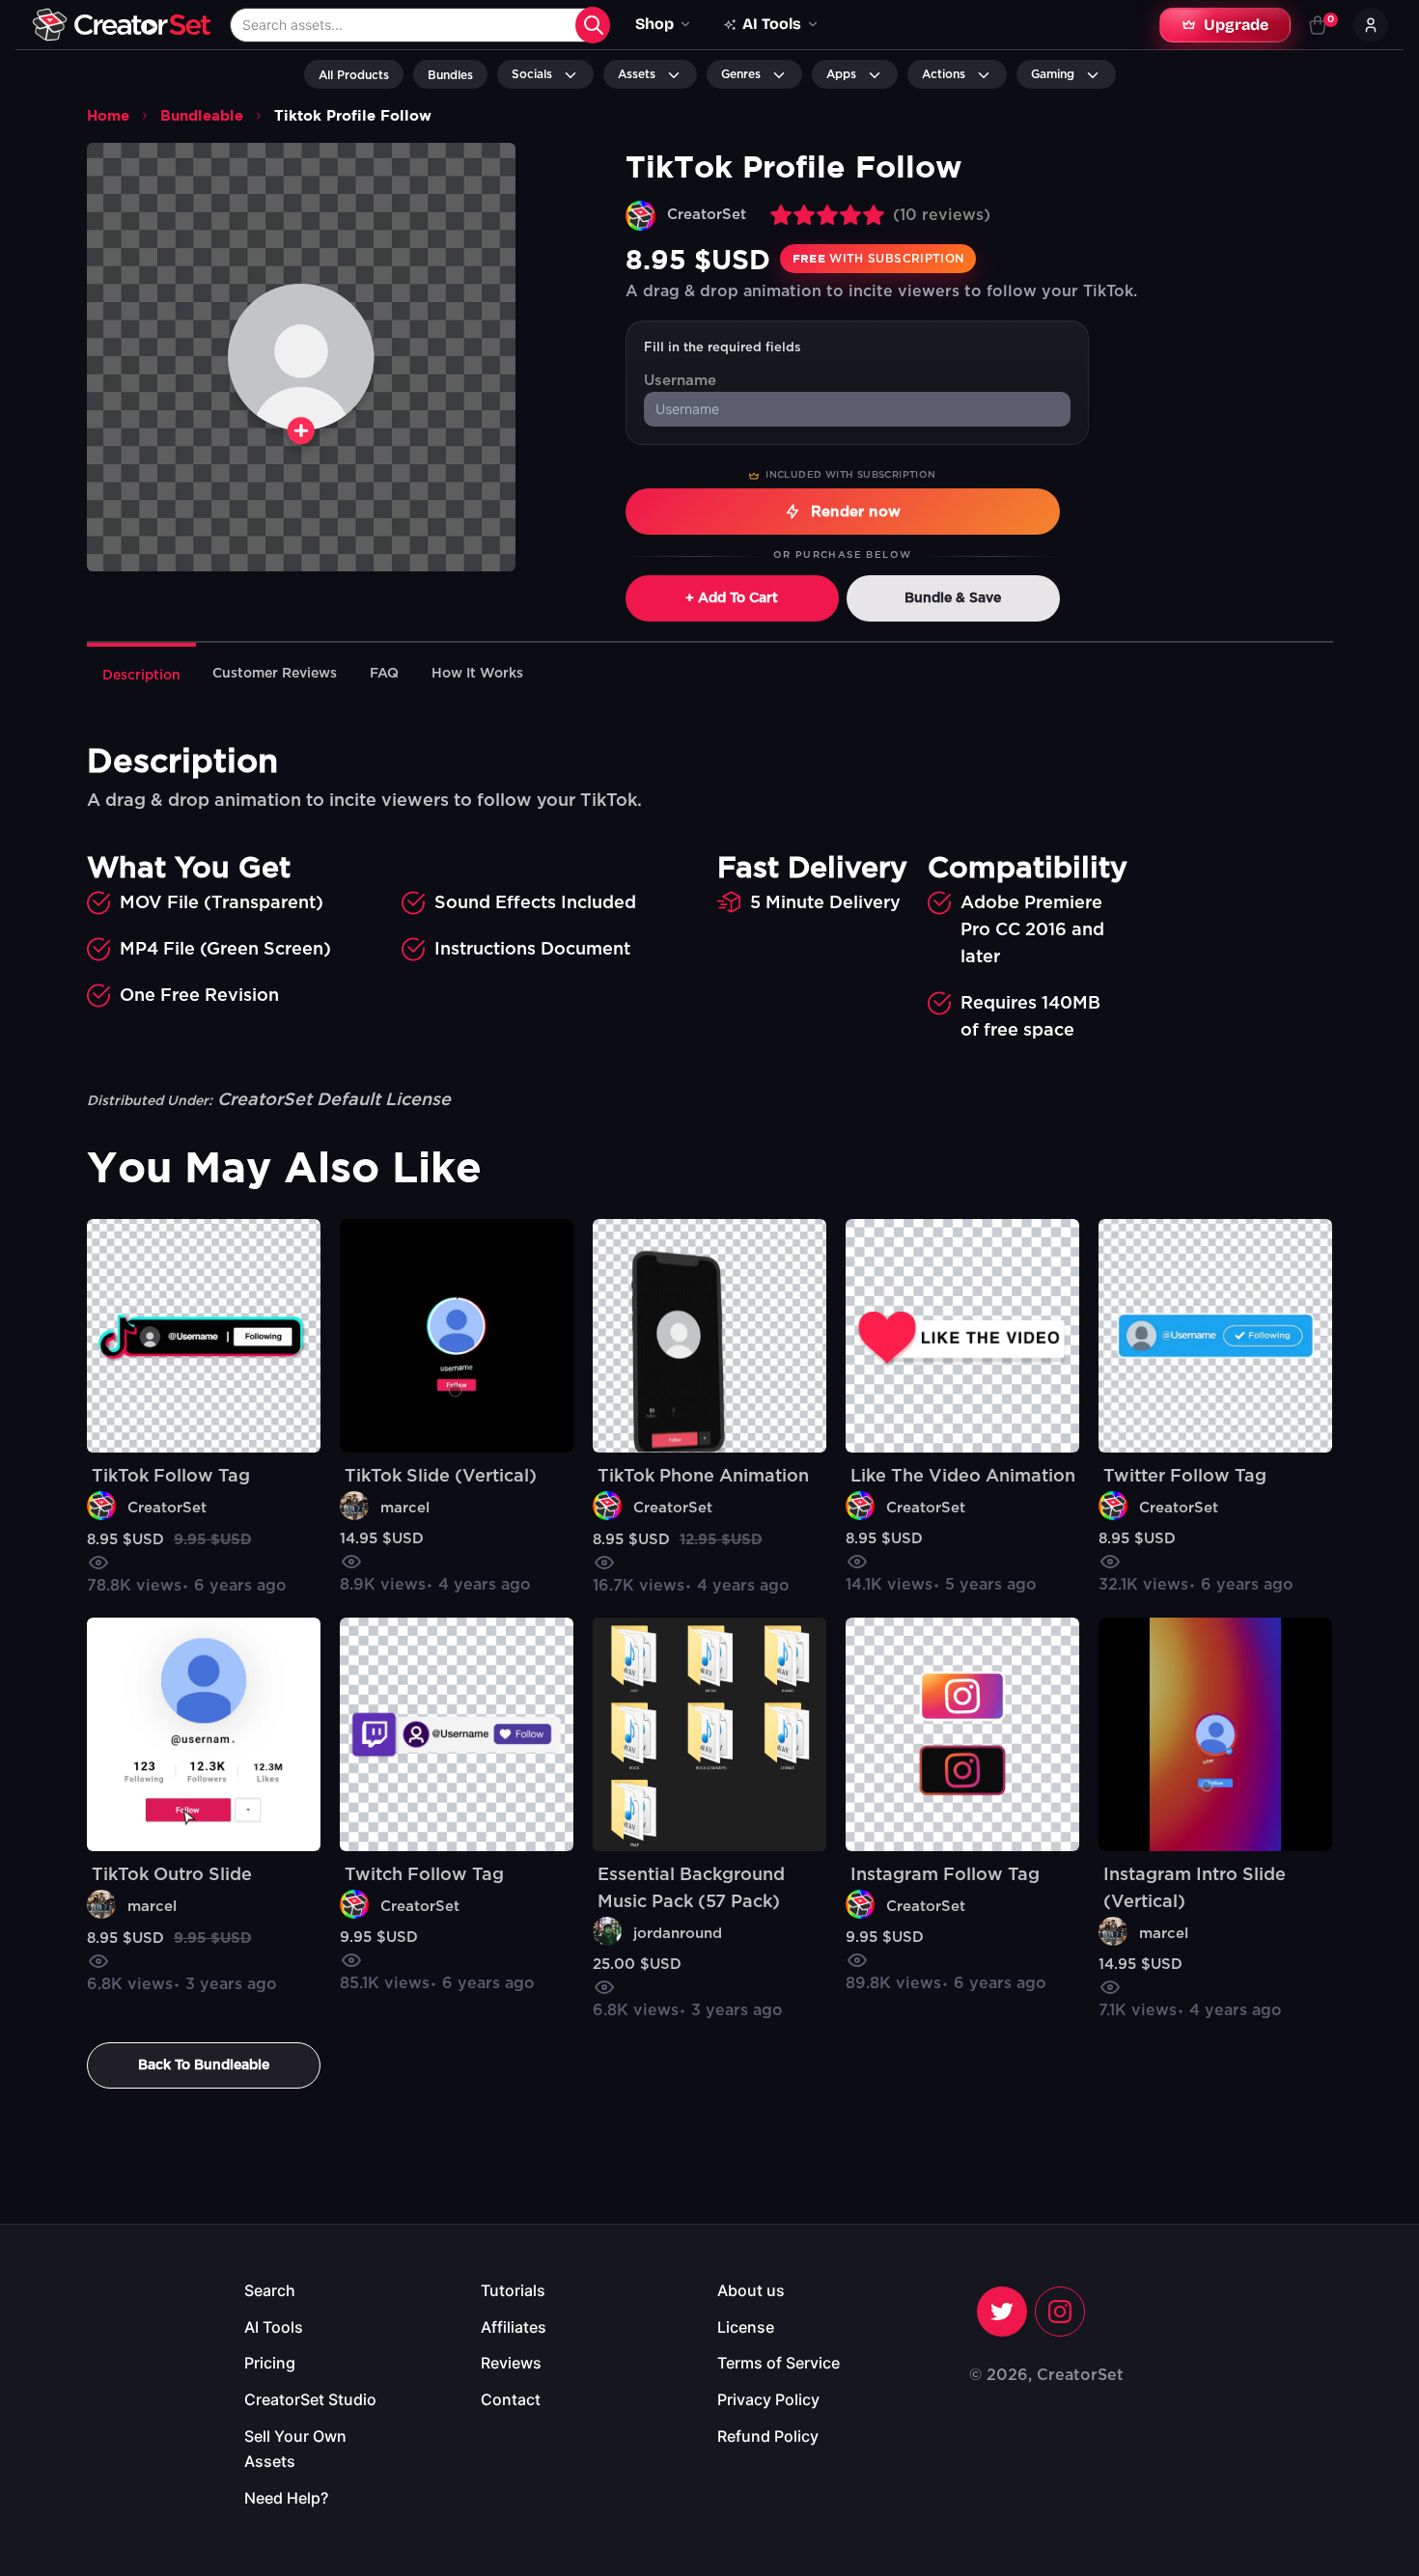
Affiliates (514, 2327)
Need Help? (286, 2498)
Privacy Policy (768, 2399)
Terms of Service (779, 2363)
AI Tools (274, 2327)
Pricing (270, 2363)
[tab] (141, 674)
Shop (654, 24)
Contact (511, 2399)
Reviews (511, 2363)
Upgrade (1236, 25)
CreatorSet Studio (310, 2399)
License (746, 2327)
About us (751, 2290)
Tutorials (513, 2290)
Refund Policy (768, 2436)
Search (270, 2290)
